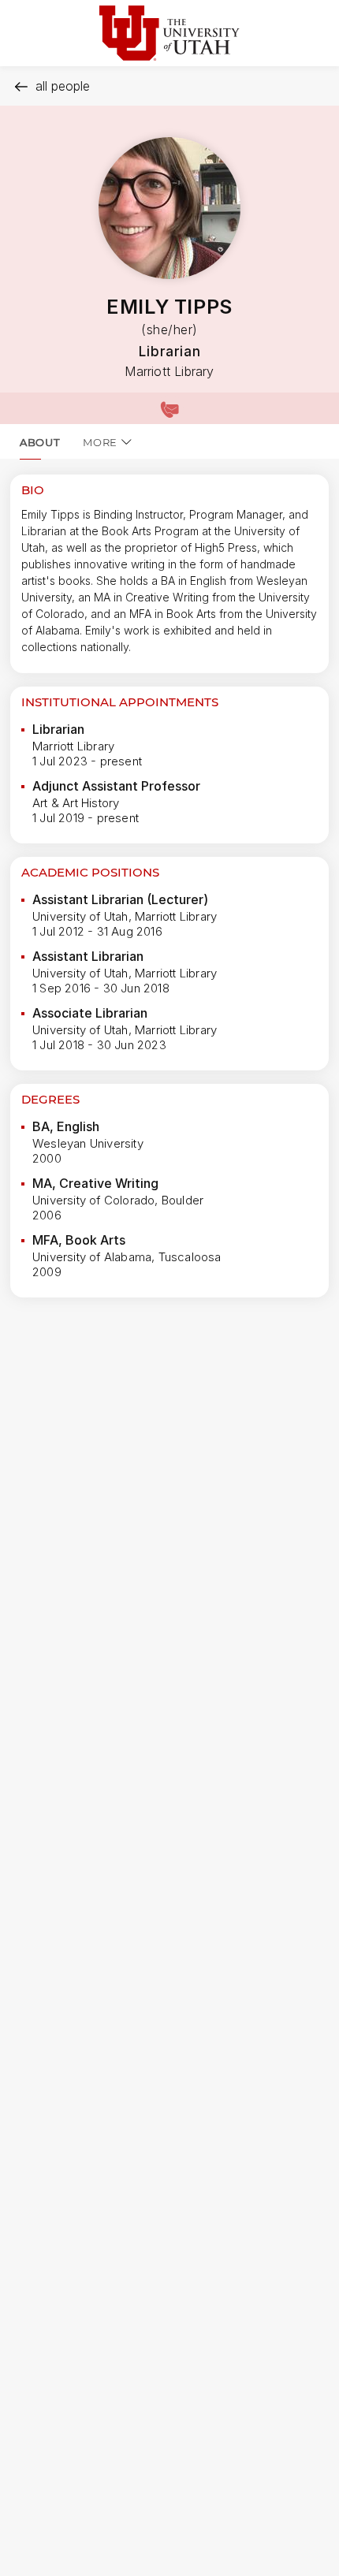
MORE (100, 442)
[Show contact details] (169, 408)
